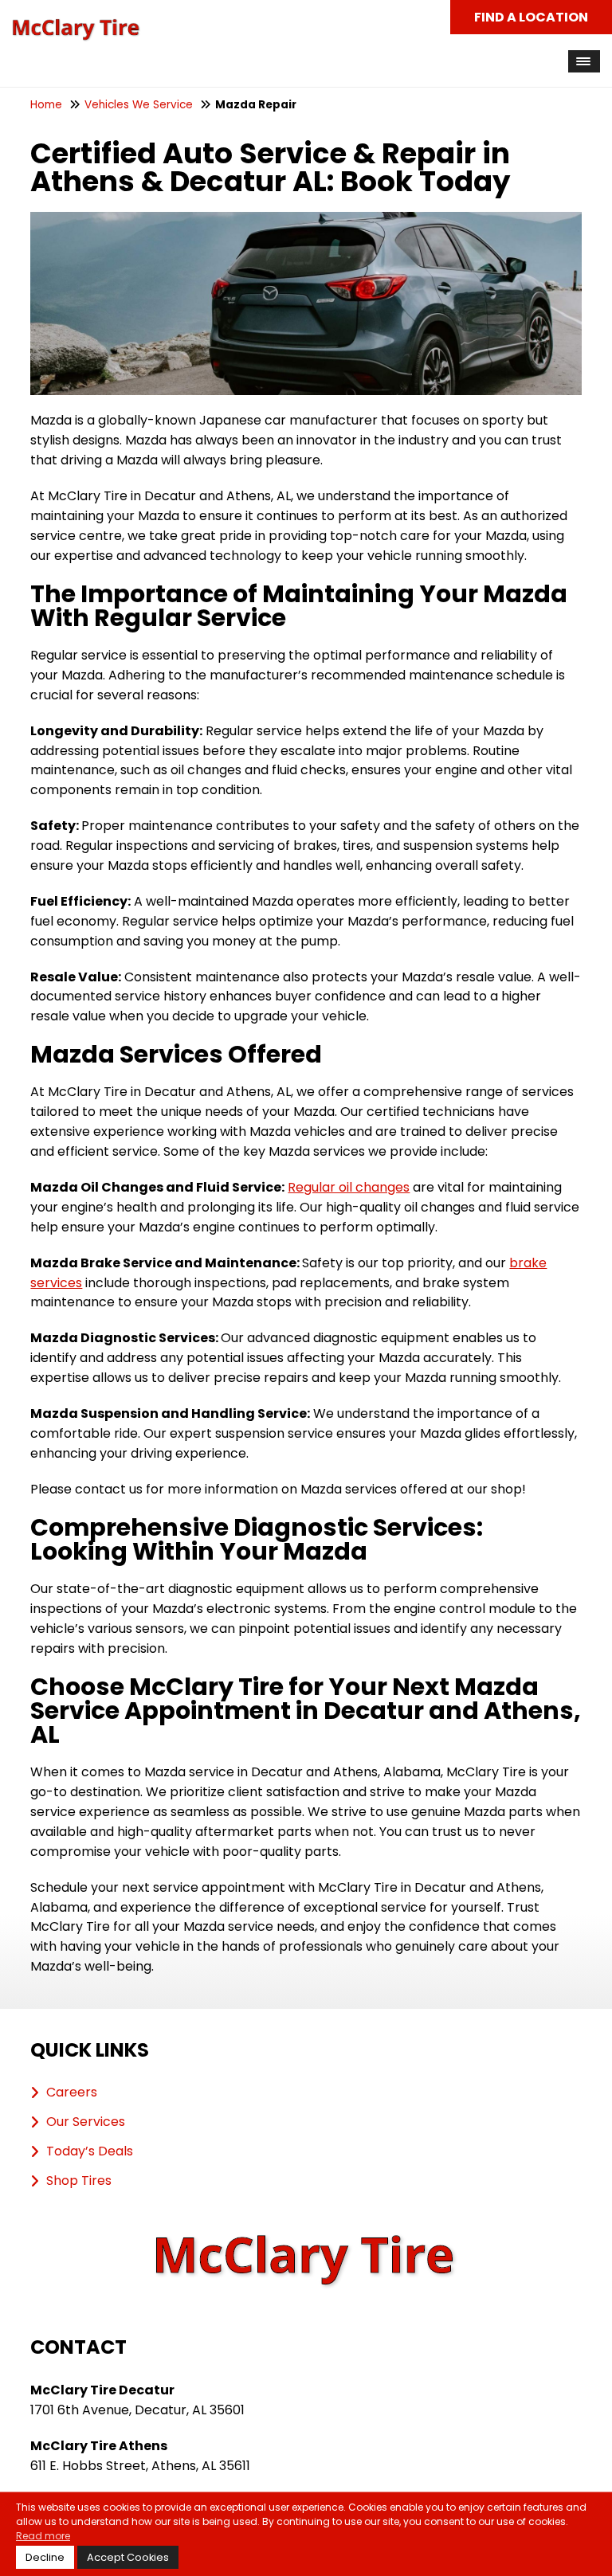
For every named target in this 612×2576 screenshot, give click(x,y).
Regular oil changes (349, 1187)
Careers (72, 2093)
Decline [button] (45, 2557)
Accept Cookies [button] (128, 2557)
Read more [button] (43, 2536)
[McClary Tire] (76, 27)
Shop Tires (79, 2181)
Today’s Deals (90, 2151)
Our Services (86, 2122)
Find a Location (531, 17)
